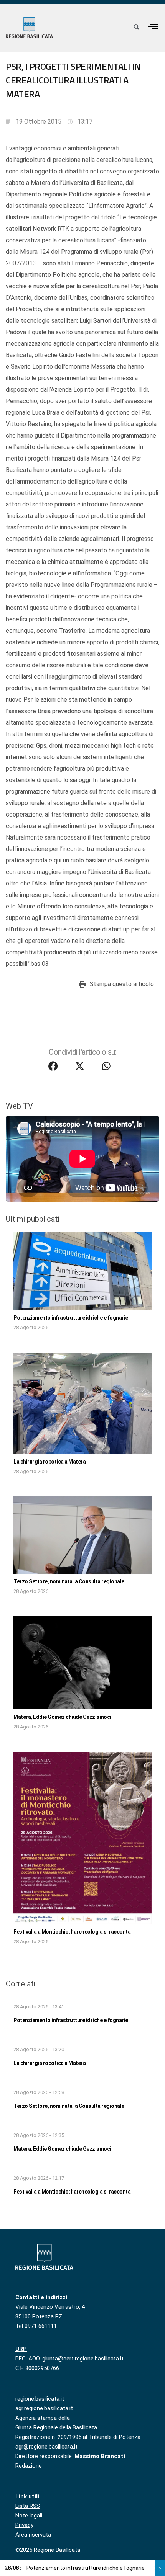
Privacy (24, 2525)
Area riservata (33, 2535)
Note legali (29, 2516)
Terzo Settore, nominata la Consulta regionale (69, 1581)
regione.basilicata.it (40, 2399)
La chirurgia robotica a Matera (49, 1462)
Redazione (29, 2466)
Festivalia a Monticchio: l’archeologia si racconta (72, 1932)
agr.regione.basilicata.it (44, 2408)
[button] (153, 26)
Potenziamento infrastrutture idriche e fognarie (71, 1318)
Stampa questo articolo (122, 984)
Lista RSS (28, 2506)
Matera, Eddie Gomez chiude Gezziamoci (62, 1717)
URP (21, 2349)
